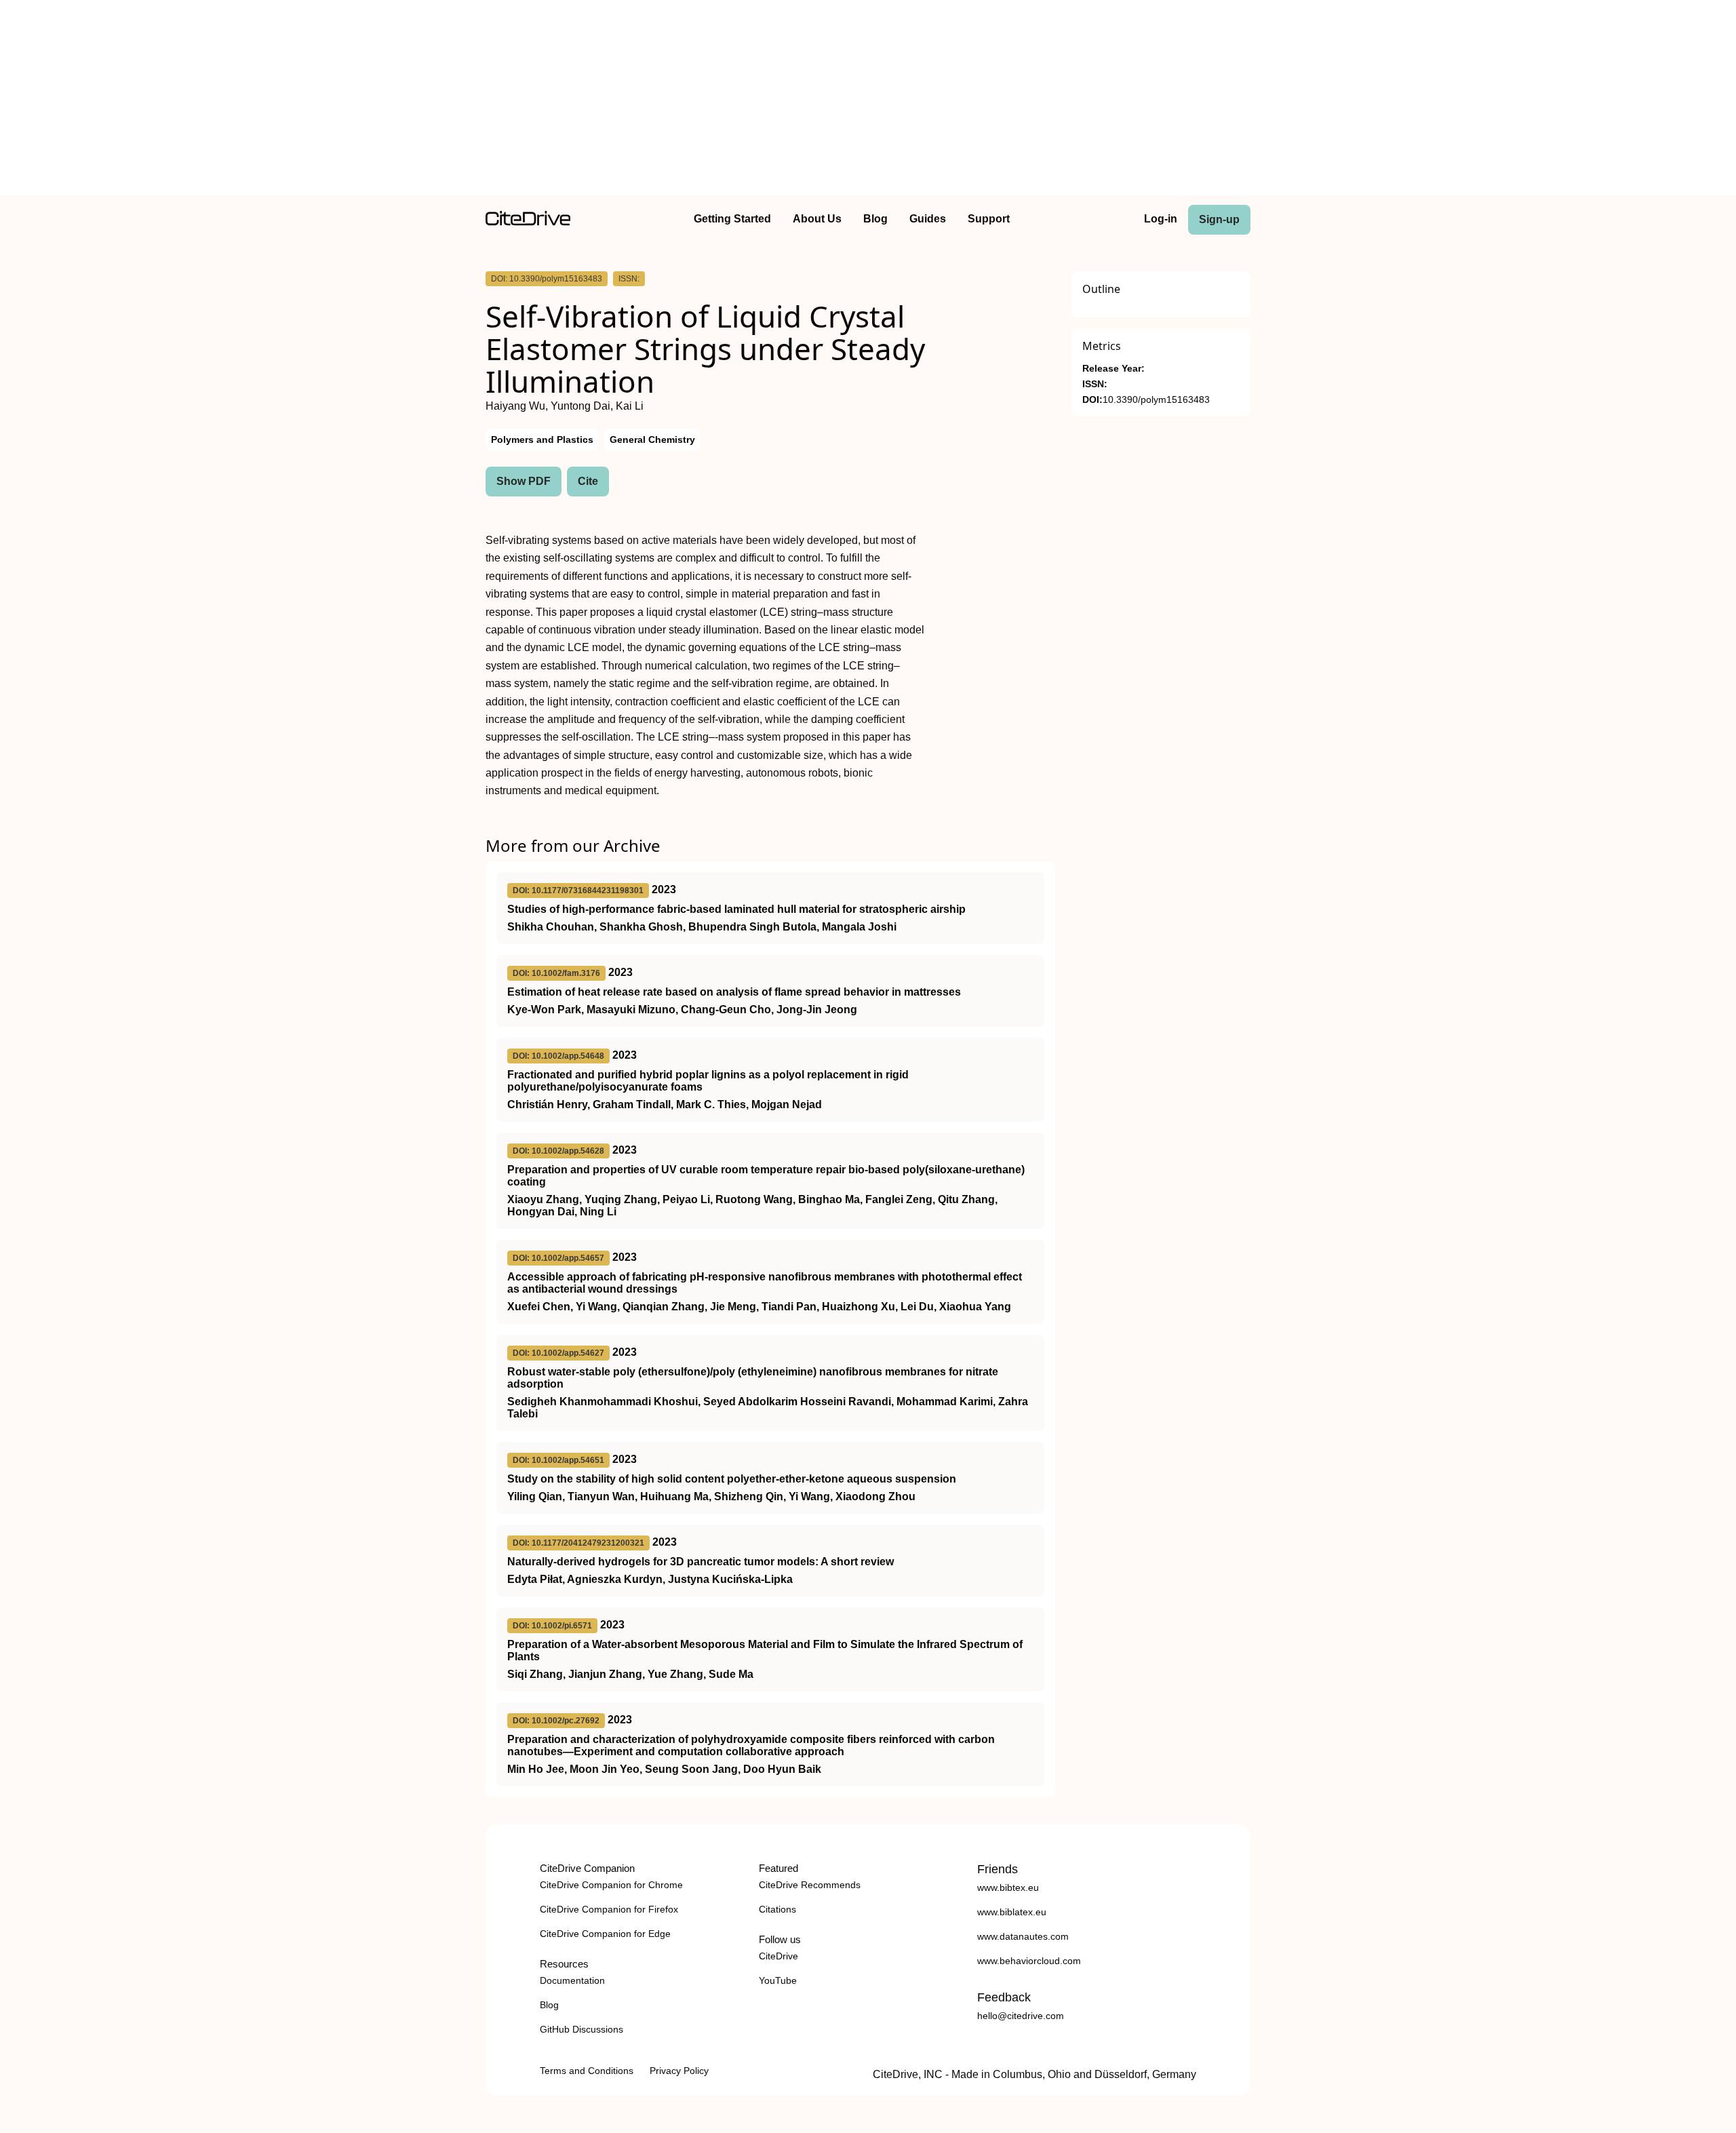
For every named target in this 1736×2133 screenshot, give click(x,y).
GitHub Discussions (581, 2029)
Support (989, 219)
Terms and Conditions (587, 2071)
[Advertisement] (868, 100)
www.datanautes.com (1023, 1936)
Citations (777, 1909)
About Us (817, 219)
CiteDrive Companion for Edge (605, 1934)
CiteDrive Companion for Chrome (611, 1885)
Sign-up (1219, 219)
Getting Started (732, 219)
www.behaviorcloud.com (1029, 1961)
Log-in (1161, 219)
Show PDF (524, 481)
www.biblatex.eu (1012, 1912)
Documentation (572, 1980)
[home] (528, 222)
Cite (588, 481)
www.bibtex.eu (1008, 1887)
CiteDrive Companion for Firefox (609, 1909)
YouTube (778, 1980)
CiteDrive (778, 1956)
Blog (875, 219)
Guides (928, 219)
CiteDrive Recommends (810, 1885)
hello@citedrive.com (1021, 2016)
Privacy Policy (679, 2071)
